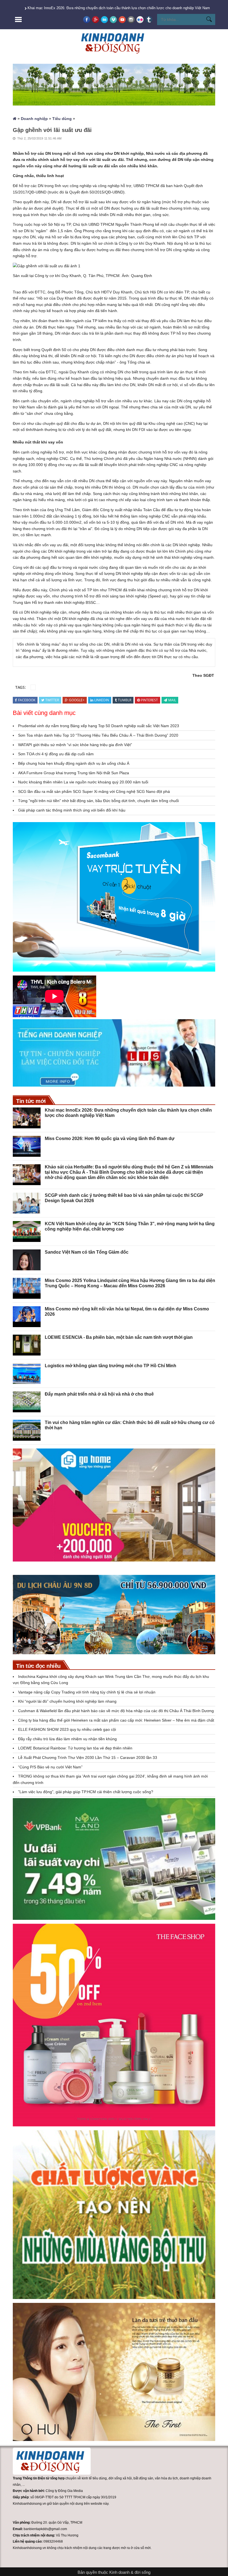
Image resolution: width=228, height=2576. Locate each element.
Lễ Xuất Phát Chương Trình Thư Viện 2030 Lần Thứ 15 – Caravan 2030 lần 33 (88, 1758)
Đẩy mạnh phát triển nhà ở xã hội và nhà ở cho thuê (99, 1394)
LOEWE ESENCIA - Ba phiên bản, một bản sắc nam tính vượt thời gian (119, 1337)
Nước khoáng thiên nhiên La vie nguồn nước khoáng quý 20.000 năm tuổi (83, 782)
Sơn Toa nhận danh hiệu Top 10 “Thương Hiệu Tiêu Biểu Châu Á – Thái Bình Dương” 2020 (98, 735)
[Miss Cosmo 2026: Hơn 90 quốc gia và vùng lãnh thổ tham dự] (27, 1146)
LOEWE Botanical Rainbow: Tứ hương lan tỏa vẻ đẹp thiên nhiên (75, 1748)
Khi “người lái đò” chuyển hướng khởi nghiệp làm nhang (67, 1701)
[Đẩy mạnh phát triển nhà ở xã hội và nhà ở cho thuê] (27, 1402)
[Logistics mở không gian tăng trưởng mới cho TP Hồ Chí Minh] (27, 1373)
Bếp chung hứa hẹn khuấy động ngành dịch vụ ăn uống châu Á (74, 763)
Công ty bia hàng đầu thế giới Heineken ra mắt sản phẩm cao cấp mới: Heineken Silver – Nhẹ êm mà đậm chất (116, 1720)
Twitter (52, 700)
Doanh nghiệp (34, 119)
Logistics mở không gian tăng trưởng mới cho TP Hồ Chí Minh (111, 1366)
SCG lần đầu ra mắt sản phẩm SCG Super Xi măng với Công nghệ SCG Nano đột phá (94, 791)
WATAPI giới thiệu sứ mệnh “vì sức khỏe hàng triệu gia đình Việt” (75, 745)
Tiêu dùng (62, 119)
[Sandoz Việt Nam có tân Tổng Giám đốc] (27, 1260)
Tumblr (125, 700)
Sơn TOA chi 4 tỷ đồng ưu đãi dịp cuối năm (56, 754)
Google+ (77, 700)
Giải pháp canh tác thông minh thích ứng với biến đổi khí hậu (72, 810)
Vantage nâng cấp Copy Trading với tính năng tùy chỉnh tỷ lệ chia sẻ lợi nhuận (87, 1692)
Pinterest (149, 700)
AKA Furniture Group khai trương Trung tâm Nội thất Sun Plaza (74, 773)
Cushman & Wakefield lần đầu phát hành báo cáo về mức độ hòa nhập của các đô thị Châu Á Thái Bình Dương (117, 1711)
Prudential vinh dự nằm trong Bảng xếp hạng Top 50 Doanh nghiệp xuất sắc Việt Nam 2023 (99, 726)
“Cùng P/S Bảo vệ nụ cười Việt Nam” (50, 1767)
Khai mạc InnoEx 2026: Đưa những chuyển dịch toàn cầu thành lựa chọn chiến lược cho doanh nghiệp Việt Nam (119, 8)
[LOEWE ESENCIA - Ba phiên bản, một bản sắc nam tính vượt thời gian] (27, 1345)
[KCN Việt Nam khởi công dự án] (27, 1231)
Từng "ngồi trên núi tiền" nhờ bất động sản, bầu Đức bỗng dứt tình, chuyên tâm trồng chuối (98, 801)
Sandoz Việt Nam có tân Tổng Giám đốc (87, 1252)
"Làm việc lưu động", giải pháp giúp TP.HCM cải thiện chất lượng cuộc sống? (86, 1792)
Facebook (27, 700)
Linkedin (102, 700)
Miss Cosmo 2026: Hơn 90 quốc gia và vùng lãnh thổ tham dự (110, 1139)
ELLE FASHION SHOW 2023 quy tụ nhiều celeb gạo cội (67, 1729)
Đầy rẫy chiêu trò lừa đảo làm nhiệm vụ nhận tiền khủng (67, 1739)
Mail (172, 700)
